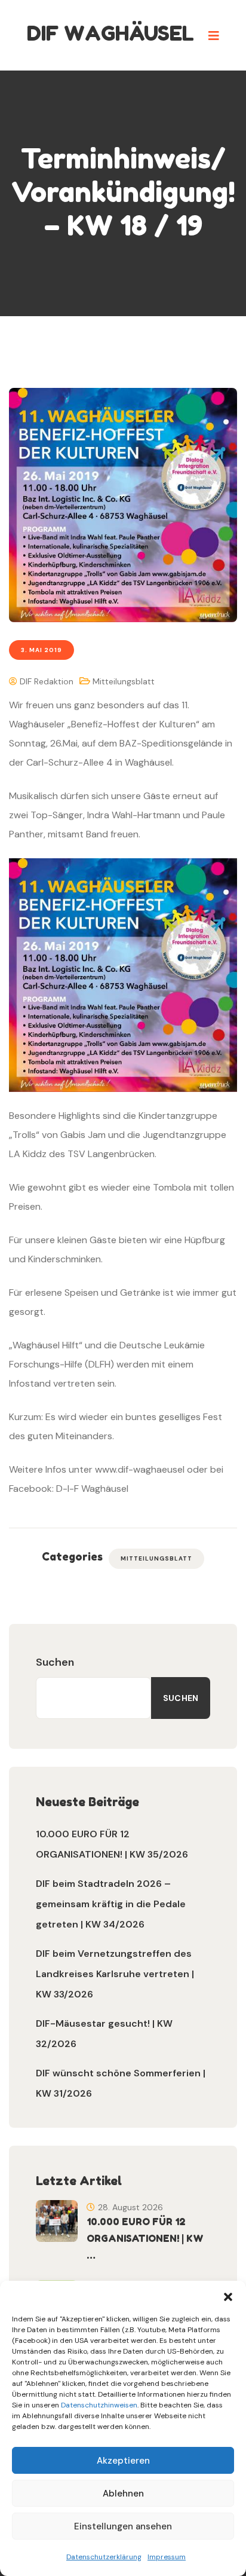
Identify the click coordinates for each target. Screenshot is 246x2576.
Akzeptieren (123, 2461)
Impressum (167, 2557)
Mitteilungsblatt (124, 681)
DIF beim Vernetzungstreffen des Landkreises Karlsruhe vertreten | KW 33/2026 (115, 1974)
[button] (228, 2296)
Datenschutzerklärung (104, 2557)
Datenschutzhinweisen (99, 2405)
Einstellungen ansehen (123, 2526)
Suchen (55, 1662)
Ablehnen (123, 2494)
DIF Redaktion (45, 681)
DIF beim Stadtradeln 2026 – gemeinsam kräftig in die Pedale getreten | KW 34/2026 (111, 1904)
